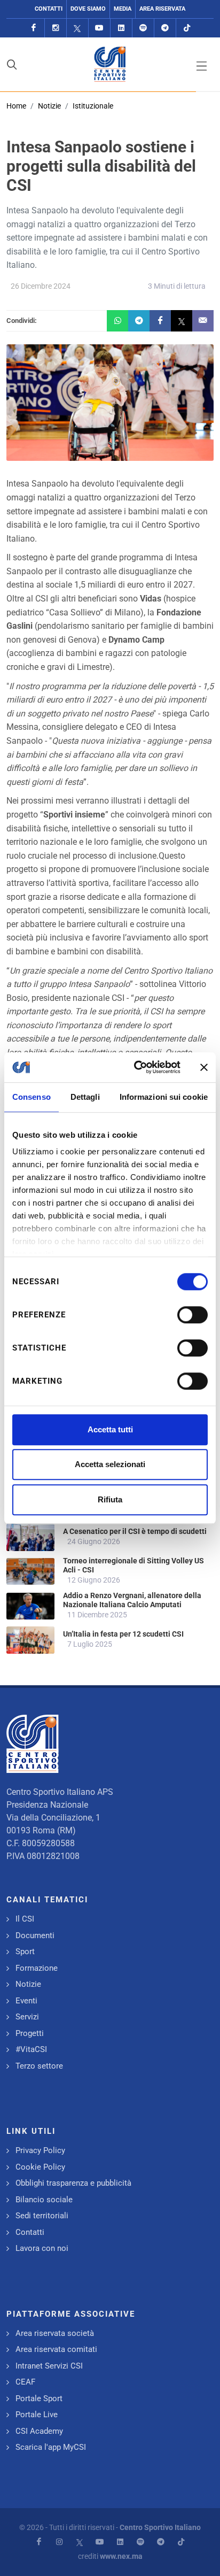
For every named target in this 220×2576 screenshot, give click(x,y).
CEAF (25, 2382)
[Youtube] (99, 28)
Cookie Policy (40, 2167)
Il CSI (25, 1919)
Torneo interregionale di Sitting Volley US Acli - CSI (133, 1565)
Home (16, 106)
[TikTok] (187, 28)
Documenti (35, 1935)
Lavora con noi (42, 2248)
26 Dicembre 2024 (41, 286)
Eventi (26, 2001)
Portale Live (37, 2415)
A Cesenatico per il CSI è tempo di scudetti (135, 1531)
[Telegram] (165, 28)
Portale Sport (39, 2398)
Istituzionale (93, 106)
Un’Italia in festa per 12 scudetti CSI (123, 1634)
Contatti (49, 9)
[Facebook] (34, 28)
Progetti (30, 2033)
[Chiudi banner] (204, 1067)
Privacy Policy (40, 2150)
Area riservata (162, 9)
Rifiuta (110, 1499)
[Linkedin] (121, 28)
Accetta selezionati (110, 1464)
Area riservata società (55, 2333)
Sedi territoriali (42, 2216)
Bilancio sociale (44, 2200)
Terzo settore (39, 2066)
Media (123, 9)
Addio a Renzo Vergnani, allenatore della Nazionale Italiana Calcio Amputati (132, 1600)
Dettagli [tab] (85, 1097)
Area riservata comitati (56, 2349)
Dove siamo (88, 9)
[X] (77, 28)
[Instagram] (56, 28)
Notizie (49, 106)
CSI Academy (39, 2431)
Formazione (37, 1968)
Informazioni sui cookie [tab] (164, 1097)
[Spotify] (143, 28)
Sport (25, 1952)
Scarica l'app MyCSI (51, 2447)
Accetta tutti (110, 1429)
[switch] (192, 1315)
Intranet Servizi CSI (49, 2366)
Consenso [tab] (32, 1097)
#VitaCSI (31, 2049)
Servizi (27, 2017)
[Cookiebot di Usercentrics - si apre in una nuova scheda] (136, 1067)
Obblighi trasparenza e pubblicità (73, 2183)
